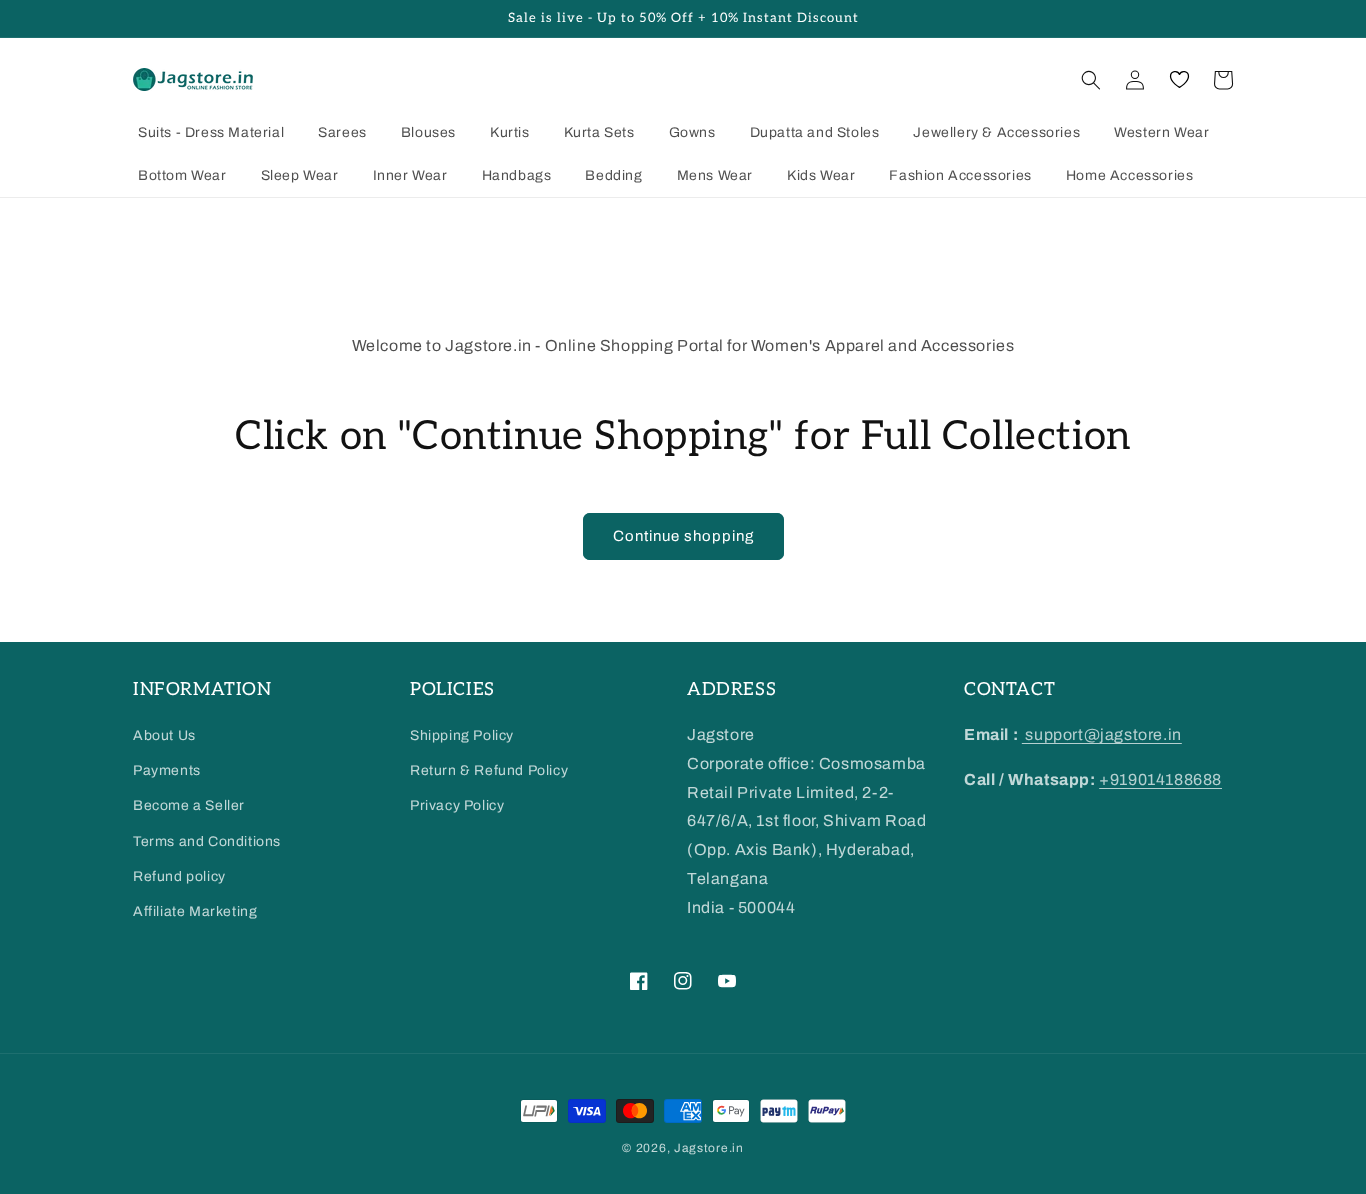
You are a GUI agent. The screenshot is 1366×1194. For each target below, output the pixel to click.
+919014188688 (1160, 779)
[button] (1091, 80)
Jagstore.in (709, 1148)
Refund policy (179, 876)
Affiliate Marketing (195, 911)
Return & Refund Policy (489, 770)
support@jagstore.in (1102, 734)
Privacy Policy (457, 805)
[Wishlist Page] (1179, 80)
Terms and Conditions (207, 841)
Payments (167, 770)
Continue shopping (683, 536)
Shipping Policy (462, 735)
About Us (164, 735)
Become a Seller (189, 805)
